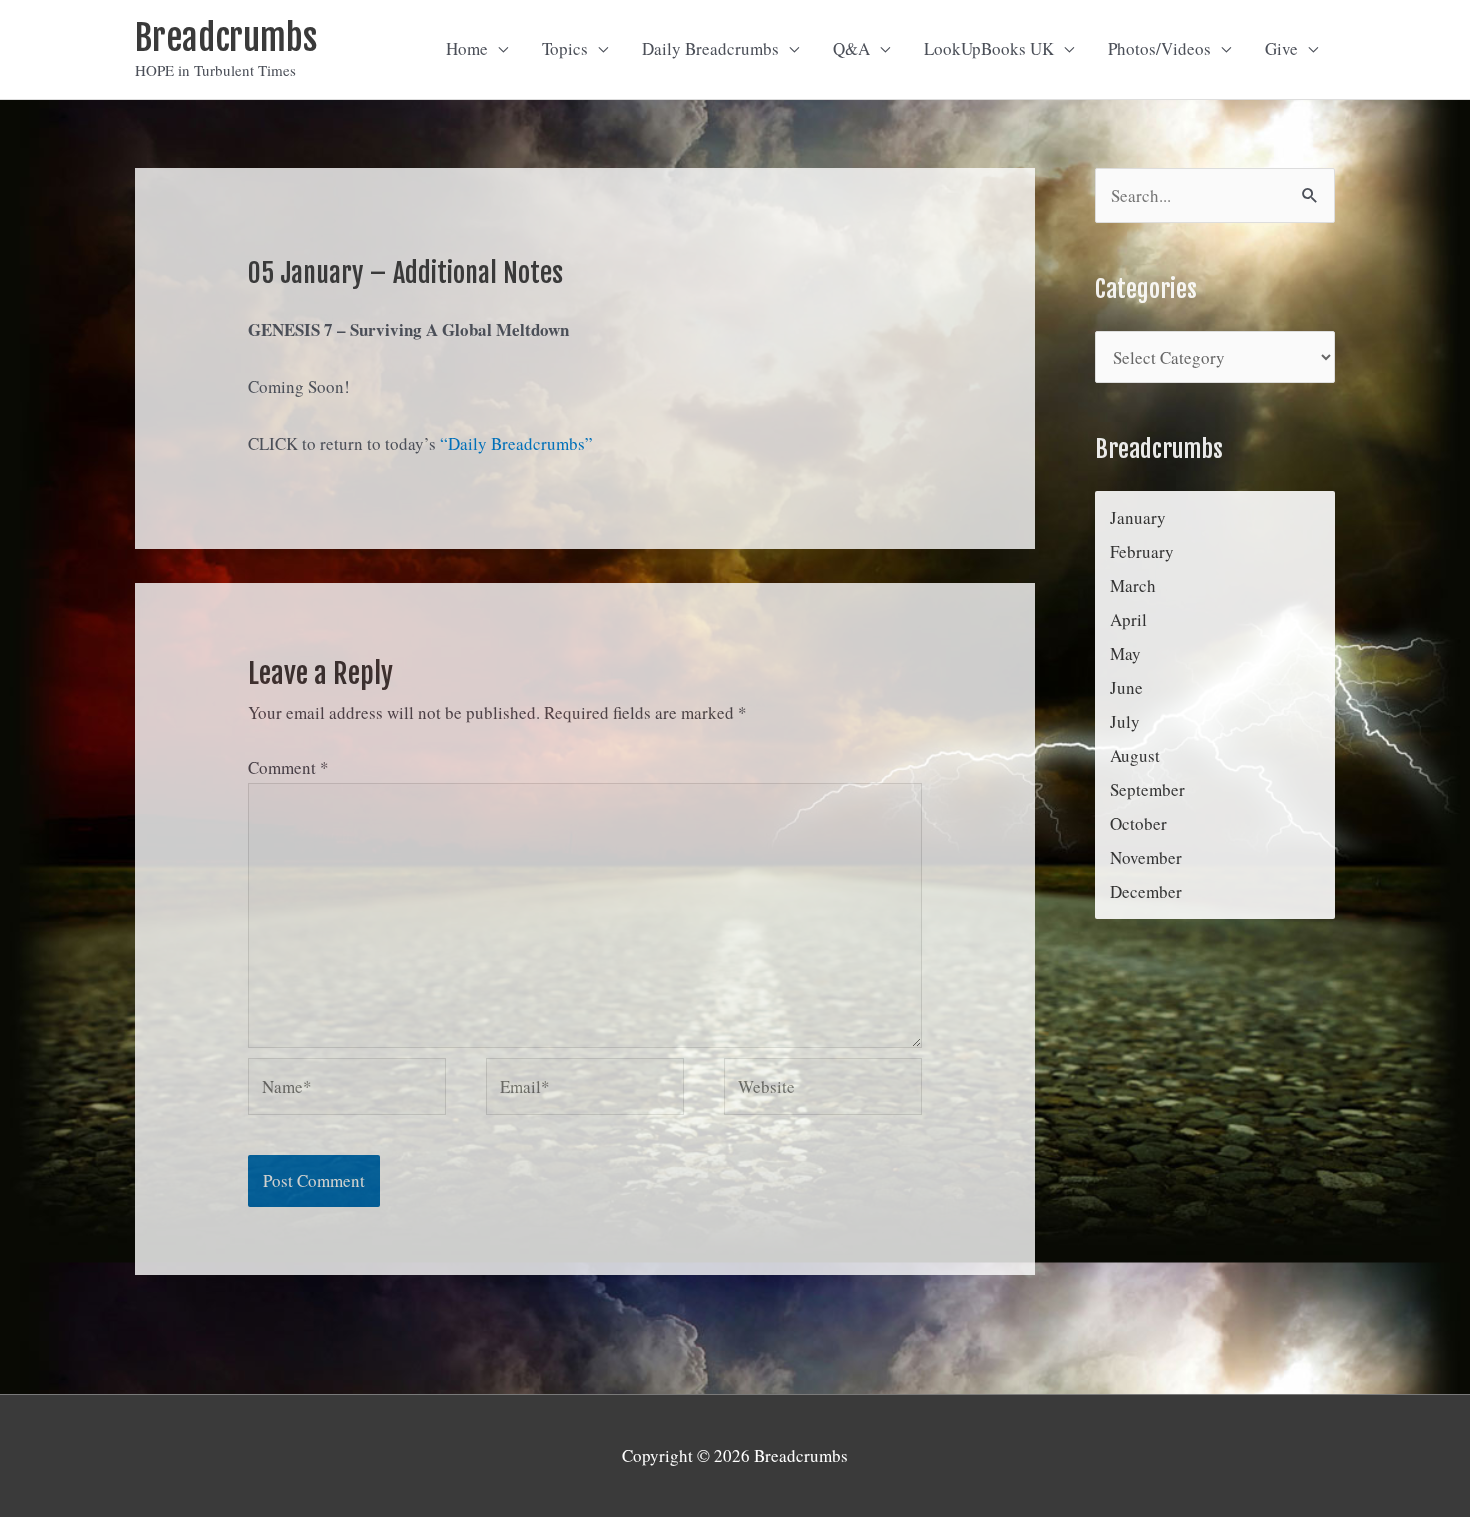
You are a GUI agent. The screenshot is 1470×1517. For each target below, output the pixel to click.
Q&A (851, 48)
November (1146, 857)
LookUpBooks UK (989, 48)
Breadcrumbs (226, 38)
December (1146, 891)
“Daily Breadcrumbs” (516, 443)
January (1138, 517)
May (1125, 653)
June (1126, 687)
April (1128, 619)
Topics (565, 48)
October (1138, 823)
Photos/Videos (1159, 48)
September (1147, 789)
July (1125, 721)
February (1142, 551)
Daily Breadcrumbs (710, 48)
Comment (288, 767)
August (1135, 755)
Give (1281, 48)
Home (467, 48)
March (1133, 585)
